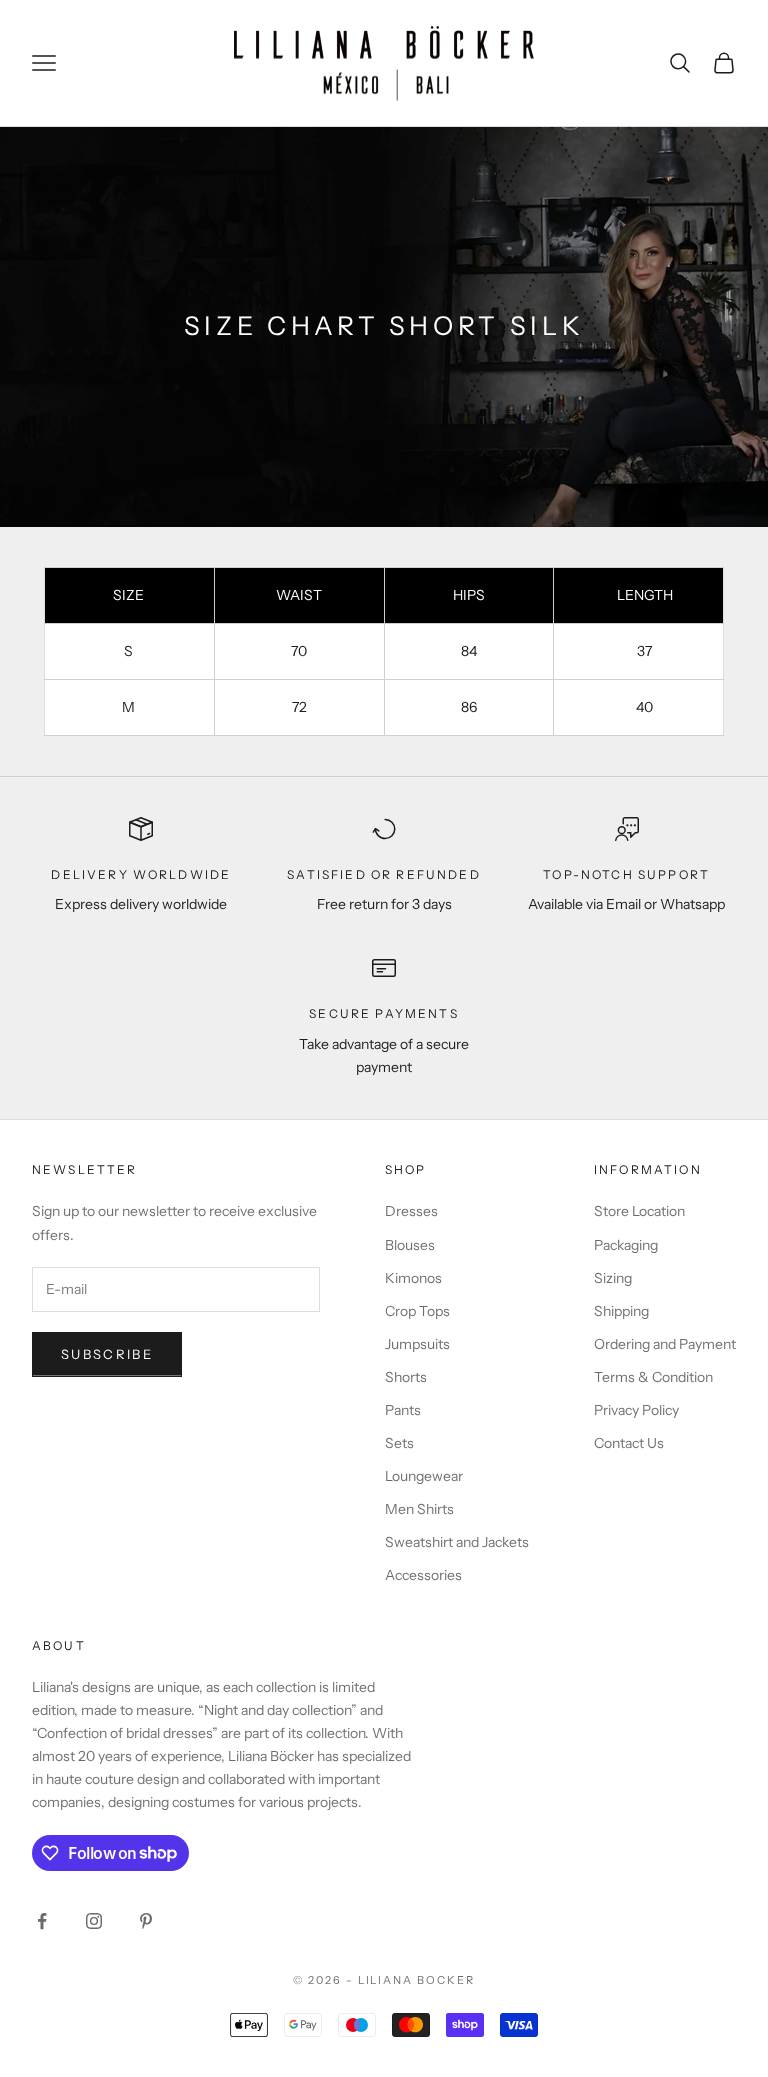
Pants (403, 1410)
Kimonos (413, 1278)
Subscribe (107, 1354)
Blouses (410, 1245)
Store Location (639, 1211)
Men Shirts (419, 1509)
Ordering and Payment (665, 1344)
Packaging (626, 1245)
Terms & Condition (653, 1377)
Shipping (621, 1311)
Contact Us (629, 1443)
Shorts (406, 1377)
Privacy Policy (636, 1410)
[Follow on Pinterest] (146, 1921)
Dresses (411, 1211)
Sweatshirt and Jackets (457, 1542)
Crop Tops (417, 1311)
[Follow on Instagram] (94, 1921)
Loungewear (424, 1476)
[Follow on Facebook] (42, 1921)
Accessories (423, 1575)
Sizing (613, 1278)
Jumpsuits (417, 1344)
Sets (399, 1443)
